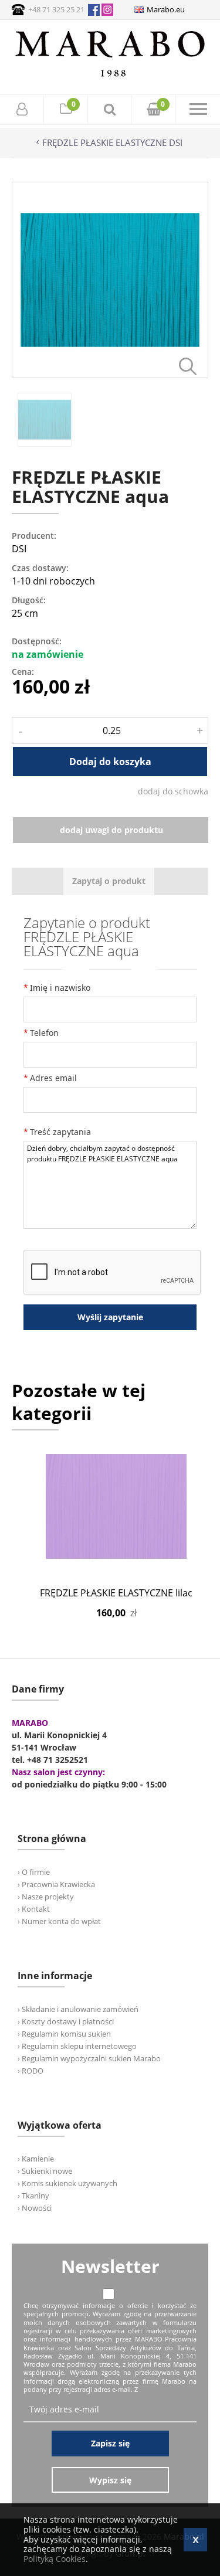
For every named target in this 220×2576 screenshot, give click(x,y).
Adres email (53, 1078)
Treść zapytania (60, 1132)
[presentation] (109, 881)
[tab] (109, 881)
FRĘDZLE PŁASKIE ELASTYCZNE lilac (116, 1593)
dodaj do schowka (173, 791)
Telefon (44, 1033)
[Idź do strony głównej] (110, 77)
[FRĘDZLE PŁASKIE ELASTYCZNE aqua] (110, 375)
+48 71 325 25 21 (56, 9)
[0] (66, 111)
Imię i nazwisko (60, 988)
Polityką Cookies (55, 2559)
